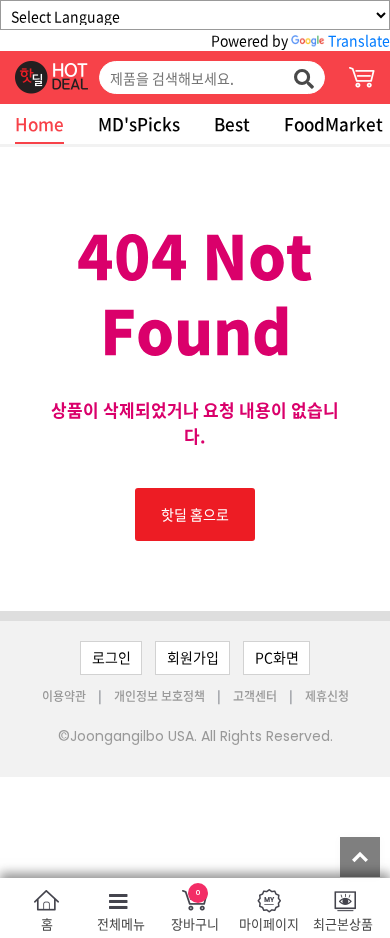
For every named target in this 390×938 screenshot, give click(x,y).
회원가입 (193, 657)
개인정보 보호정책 (161, 696)
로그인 (111, 657)
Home (39, 123)
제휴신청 (327, 696)
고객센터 (255, 696)
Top (360, 857)
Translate (359, 40)
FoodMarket (333, 123)
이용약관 (65, 696)
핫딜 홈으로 (195, 514)
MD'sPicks (139, 123)
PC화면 (277, 657)
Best (232, 123)
